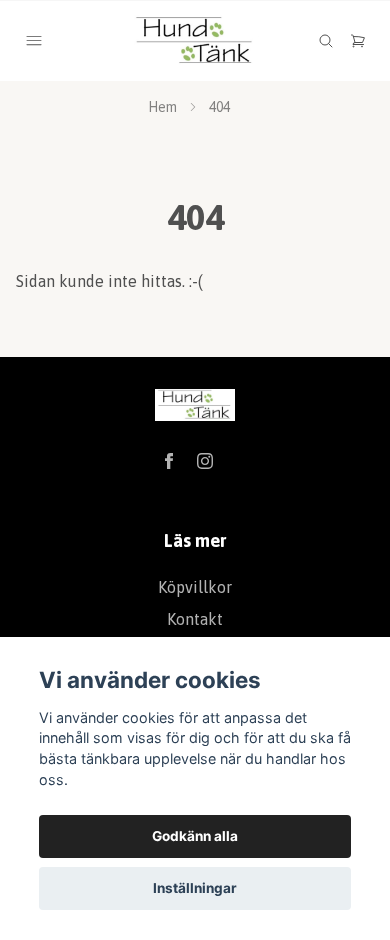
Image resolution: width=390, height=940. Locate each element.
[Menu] (34, 41)
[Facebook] (169, 461)
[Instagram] (205, 461)
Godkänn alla (195, 836)
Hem (162, 107)
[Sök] (326, 41)
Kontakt (195, 619)
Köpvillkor (195, 587)
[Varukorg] (358, 41)
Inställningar (195, 888)
